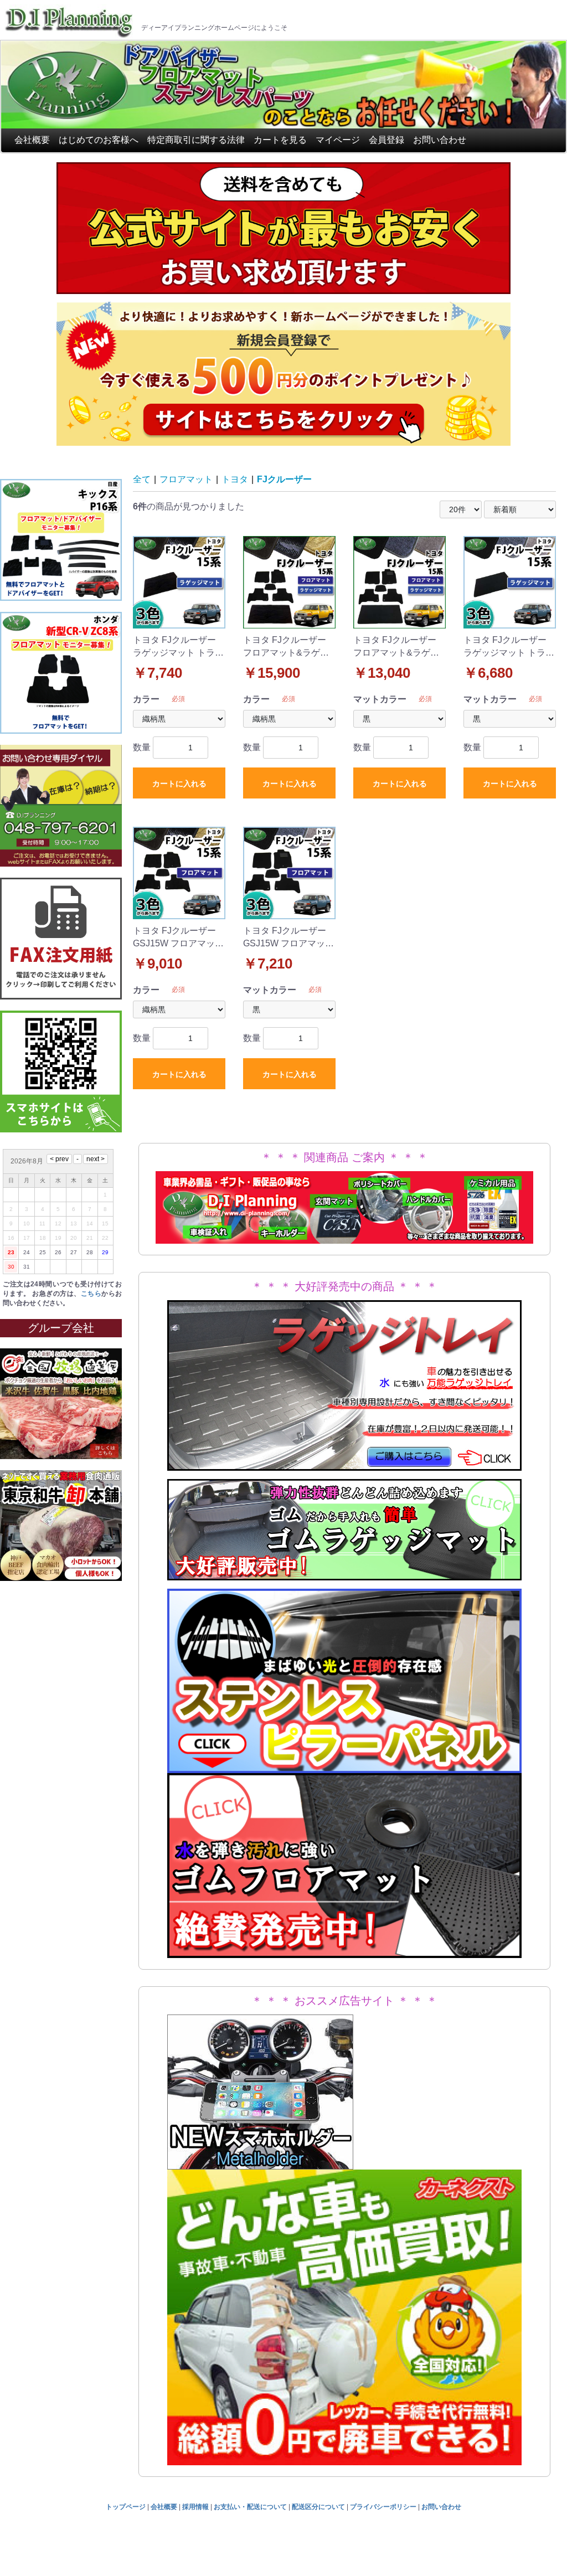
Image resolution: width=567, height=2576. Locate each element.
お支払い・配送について (250, 2507)
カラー (146, 699)
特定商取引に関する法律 (196, 140)
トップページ (126, 2507)
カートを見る (280, 140)
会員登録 (386, 140)
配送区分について (318, 2507)
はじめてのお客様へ (99, 140)
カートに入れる (179, 784)
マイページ (338, 140)
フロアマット (186, 479)
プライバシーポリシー (383, 2507)
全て (142, 479)
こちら (91, 1294)
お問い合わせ (440, 140)
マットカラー (380, 699)
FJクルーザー (284, 479)
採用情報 (195, 2507)
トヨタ (235, 479)
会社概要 (32, 140)
